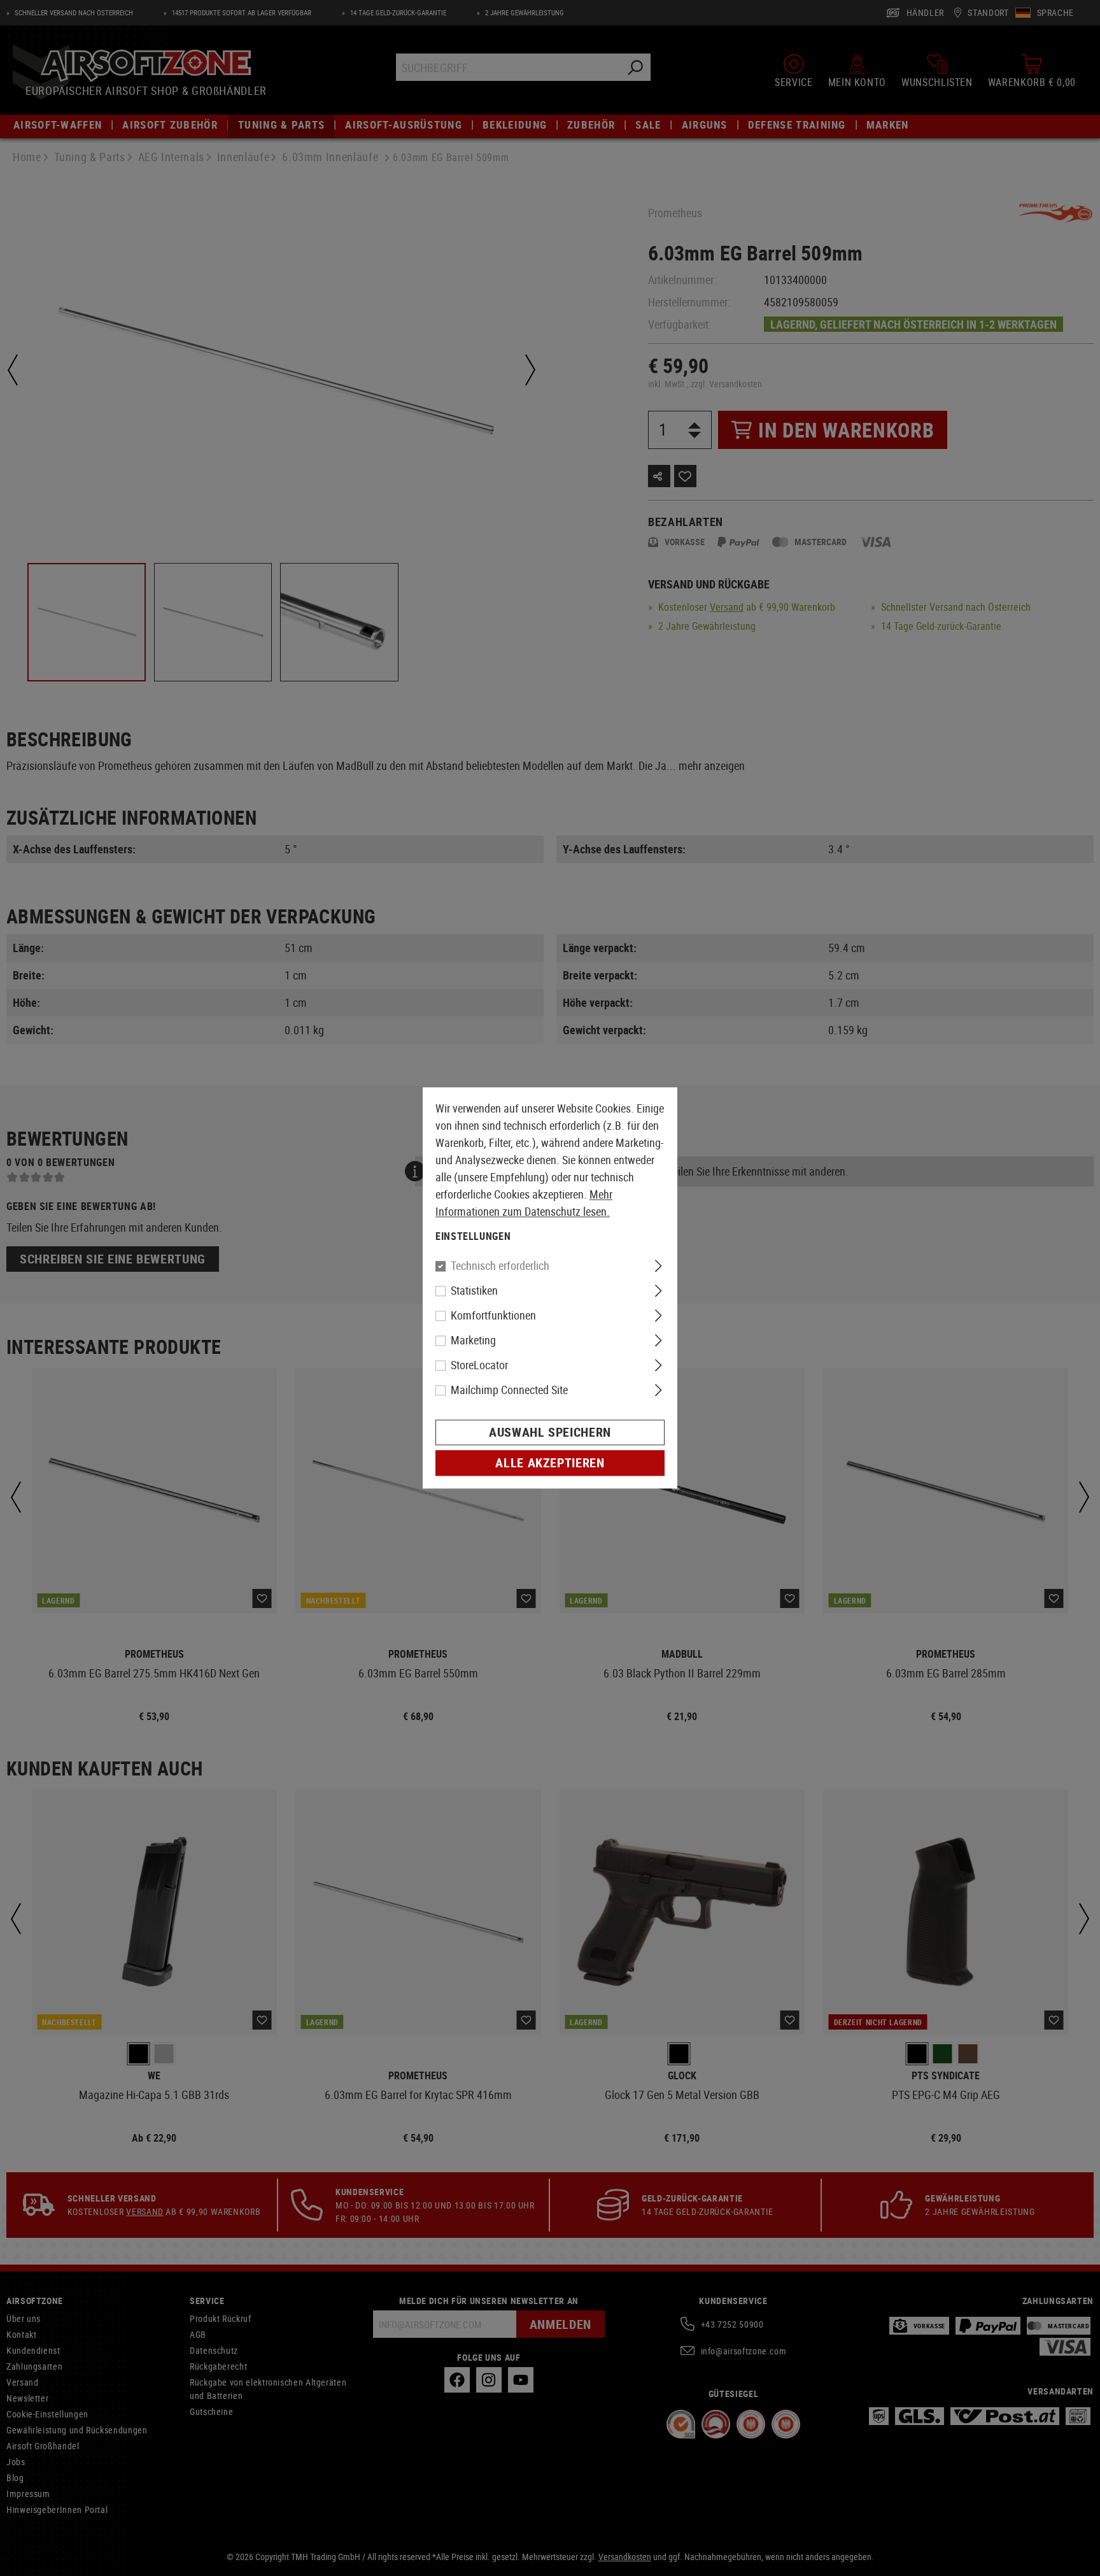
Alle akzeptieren (550, 1463)
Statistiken (474, 1291)
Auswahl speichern (550, 1433)
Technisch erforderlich (500, 1266)
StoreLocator (479, 1365)
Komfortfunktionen (493, 1316)
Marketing (473, 1341)
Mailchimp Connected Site (509, 1390)
